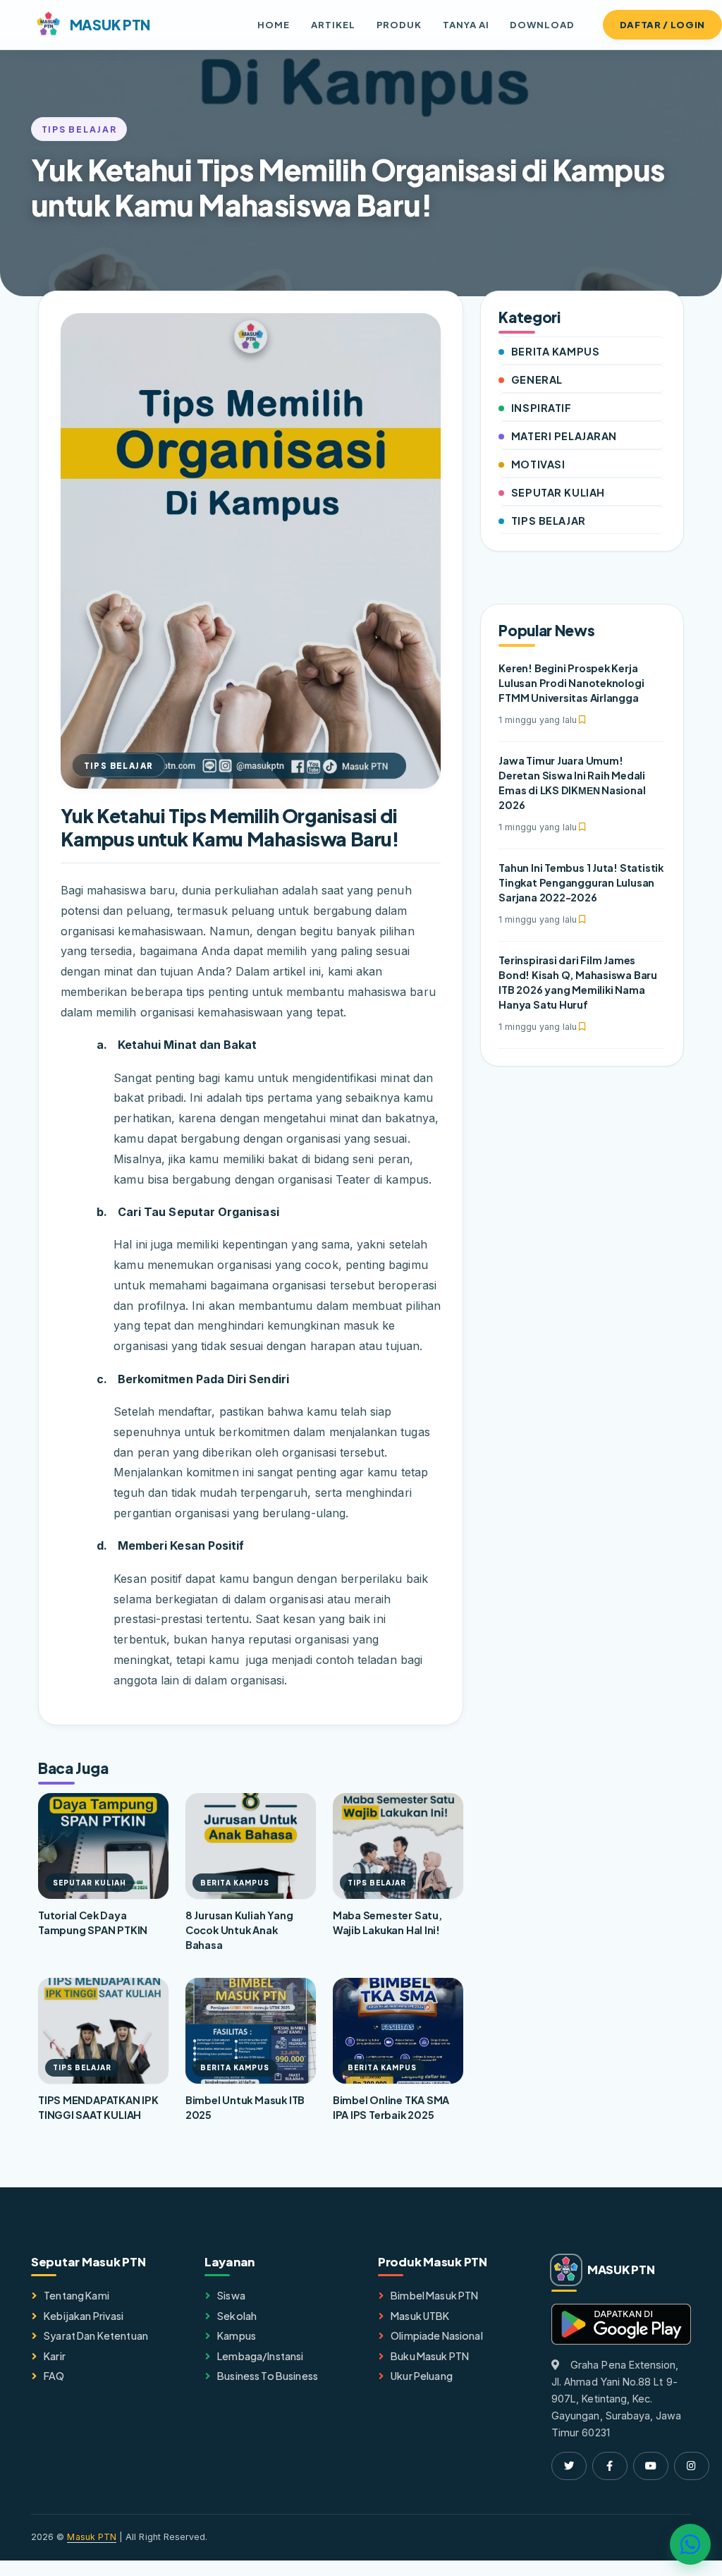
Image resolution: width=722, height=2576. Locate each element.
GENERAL (537, 379)
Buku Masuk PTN (430, 2356)
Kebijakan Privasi (84, 2316)
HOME (274, 24)
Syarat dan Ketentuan (96, 2335)
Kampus (237, 2335)
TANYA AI (466, 24)
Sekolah (237, 2316)
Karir (55, 2356)
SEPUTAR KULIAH (558, 492)
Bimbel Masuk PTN (434, 2295)
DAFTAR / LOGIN (662, 24)
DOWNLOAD (542, 24)
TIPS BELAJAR (549, 521)
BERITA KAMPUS (555, 351)
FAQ (54, 2376)
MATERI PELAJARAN (564, 436)
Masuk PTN (92, 2537)
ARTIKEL (333, 24)
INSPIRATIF (541, 408)
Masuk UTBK (420, 2316)
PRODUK (399, 24)
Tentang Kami (77, 2295)
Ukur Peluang (422, 2376)
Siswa (231, 2295)
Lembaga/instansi (260, 2356)
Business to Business (268, 2376)
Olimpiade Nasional (437, 2335)
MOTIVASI (538, 464)
